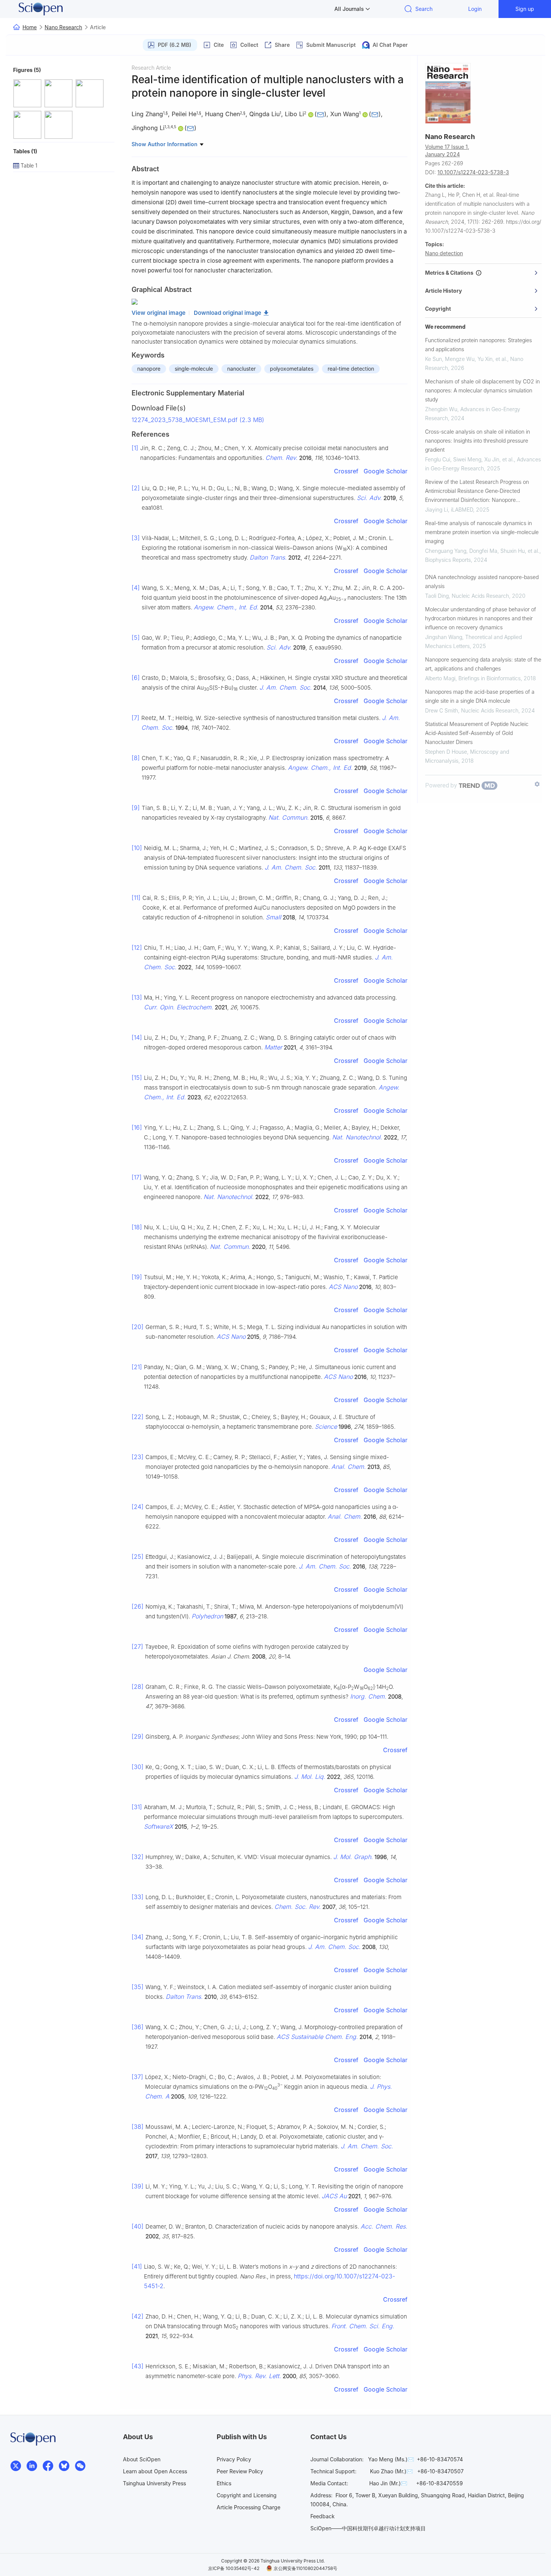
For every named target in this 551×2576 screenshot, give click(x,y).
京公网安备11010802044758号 (305, 2568)
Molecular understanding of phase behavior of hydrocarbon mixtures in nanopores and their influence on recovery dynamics (481, 618)
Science (326, 1426)
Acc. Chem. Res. (384, 2226)
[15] (137, 1078)
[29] (138, 1736)
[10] (137, 848)
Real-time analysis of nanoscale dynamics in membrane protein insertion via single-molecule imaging (482, 532)
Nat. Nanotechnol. (357, 1137)
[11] (136, 898)
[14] (137, 1037)
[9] (136, 808)
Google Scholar (386, 471)
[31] (137, 1807)
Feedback (323, 2516)
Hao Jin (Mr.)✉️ (388, 2483)
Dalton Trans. (268, 557)
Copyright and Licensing (247, 2495)
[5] (136, 638)
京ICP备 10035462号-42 (234, 2568)
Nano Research (63, 27)
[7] (136, 718)
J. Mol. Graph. (353, 1857)
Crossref (346, 471)
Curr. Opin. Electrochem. (179, 1007)
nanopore (149, 369)
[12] (137, 947)
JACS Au (334, 2196)
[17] (137, 1177)
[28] (138, 1687)
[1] (135, 448)
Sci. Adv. (369, 498)
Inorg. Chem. (368, 1696)
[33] (138, 1897)
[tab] (483, 273)
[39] (138, 2186)
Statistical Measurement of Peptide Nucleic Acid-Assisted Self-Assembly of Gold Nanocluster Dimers (477, 733)
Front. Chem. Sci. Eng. (363, 2326)
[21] (137, 1367)
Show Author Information (165, 144)
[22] (138, 1417)
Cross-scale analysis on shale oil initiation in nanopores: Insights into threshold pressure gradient (478, 441)
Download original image (228, 313)
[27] (137, 1646)
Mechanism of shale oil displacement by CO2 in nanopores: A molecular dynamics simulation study (482, 390)
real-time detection (351, 369)
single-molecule (194, 369)
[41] (137, 2266)
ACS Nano (343, 1287)
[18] (137, 1227)
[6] (136, 678)
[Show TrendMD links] (537, 784)
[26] (138, 1606)
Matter (273, 1047)
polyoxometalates (292, 369)
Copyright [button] (438, 309)
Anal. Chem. (349, 1467)
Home (30, 27)
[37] (137, 2077)
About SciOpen (142, 2459)
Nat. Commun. (289, 817)
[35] (138, 1987)
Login (475, 9)
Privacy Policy (234, 2459)
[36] (138, 2027)
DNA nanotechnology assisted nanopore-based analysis (482, 582)
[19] (137, 1277)
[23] (138, 1457)
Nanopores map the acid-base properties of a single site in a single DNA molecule (480, 696)
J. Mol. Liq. (310, 1777)
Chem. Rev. (281, 458)
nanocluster (241, 369)
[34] (138, 1937)
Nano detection (444, 253)
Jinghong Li (148, 128)
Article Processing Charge (249, 2507)
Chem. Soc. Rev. (298, 1907)
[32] (138, 1857)
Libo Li (294, 114)
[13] (137, 997)
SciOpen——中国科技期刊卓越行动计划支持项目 (368, 2528)
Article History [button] (443, 291)
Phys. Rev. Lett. (259, 2376)
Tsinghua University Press (154, 2483)
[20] (138, 1327)
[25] (138, 1557)
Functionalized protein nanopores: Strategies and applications (478, 345)
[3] (136, 538)
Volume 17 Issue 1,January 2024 (447, 150)
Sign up (525, 9)
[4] (136, 588)
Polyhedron (207, 1616)
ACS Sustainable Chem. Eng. (317, 2037)
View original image (159, 313)
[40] (138, 2226)
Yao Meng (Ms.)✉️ (391, 2459)
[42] (138, 2316)
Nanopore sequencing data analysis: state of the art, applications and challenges (483, 664)
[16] (137, 1127)
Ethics (224, 2483)
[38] (138, 2127)
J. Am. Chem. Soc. (286, 687)
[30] (138, 1767)
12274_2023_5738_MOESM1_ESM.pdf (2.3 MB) (198, 420)
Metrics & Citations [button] (450, 273)
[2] (136, 488)
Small (273, 917)
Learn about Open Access (155, 2471)
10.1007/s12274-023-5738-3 (473, 172)
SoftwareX (159, 1826)
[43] (138, 2366)
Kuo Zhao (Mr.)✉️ (391, 2471)
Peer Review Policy (240, 2471)
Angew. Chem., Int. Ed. (226, 607)
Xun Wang (345, 114)
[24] (138, 1507)
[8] (136, 758)
